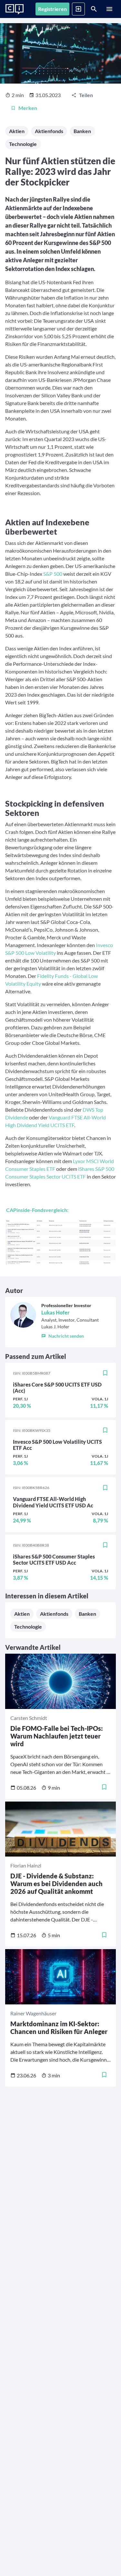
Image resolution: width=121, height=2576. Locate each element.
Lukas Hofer (55, 1312)
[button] (70, 1335)
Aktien (17, 131)
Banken (82, 131)
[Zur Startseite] (15, 9)
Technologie (23, 144)
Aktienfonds (49, 131)
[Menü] (109, 9)
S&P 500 (53, 574)
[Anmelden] (78, 9)
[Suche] (94, 9)
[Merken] (105, 1373)
